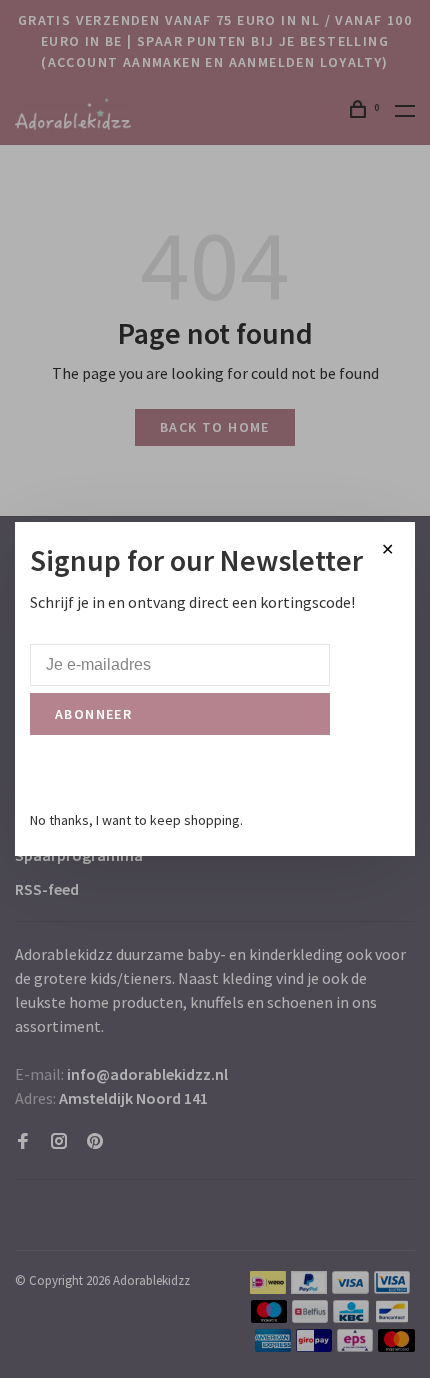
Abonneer (93, 714)
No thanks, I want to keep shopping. (136, 820)
